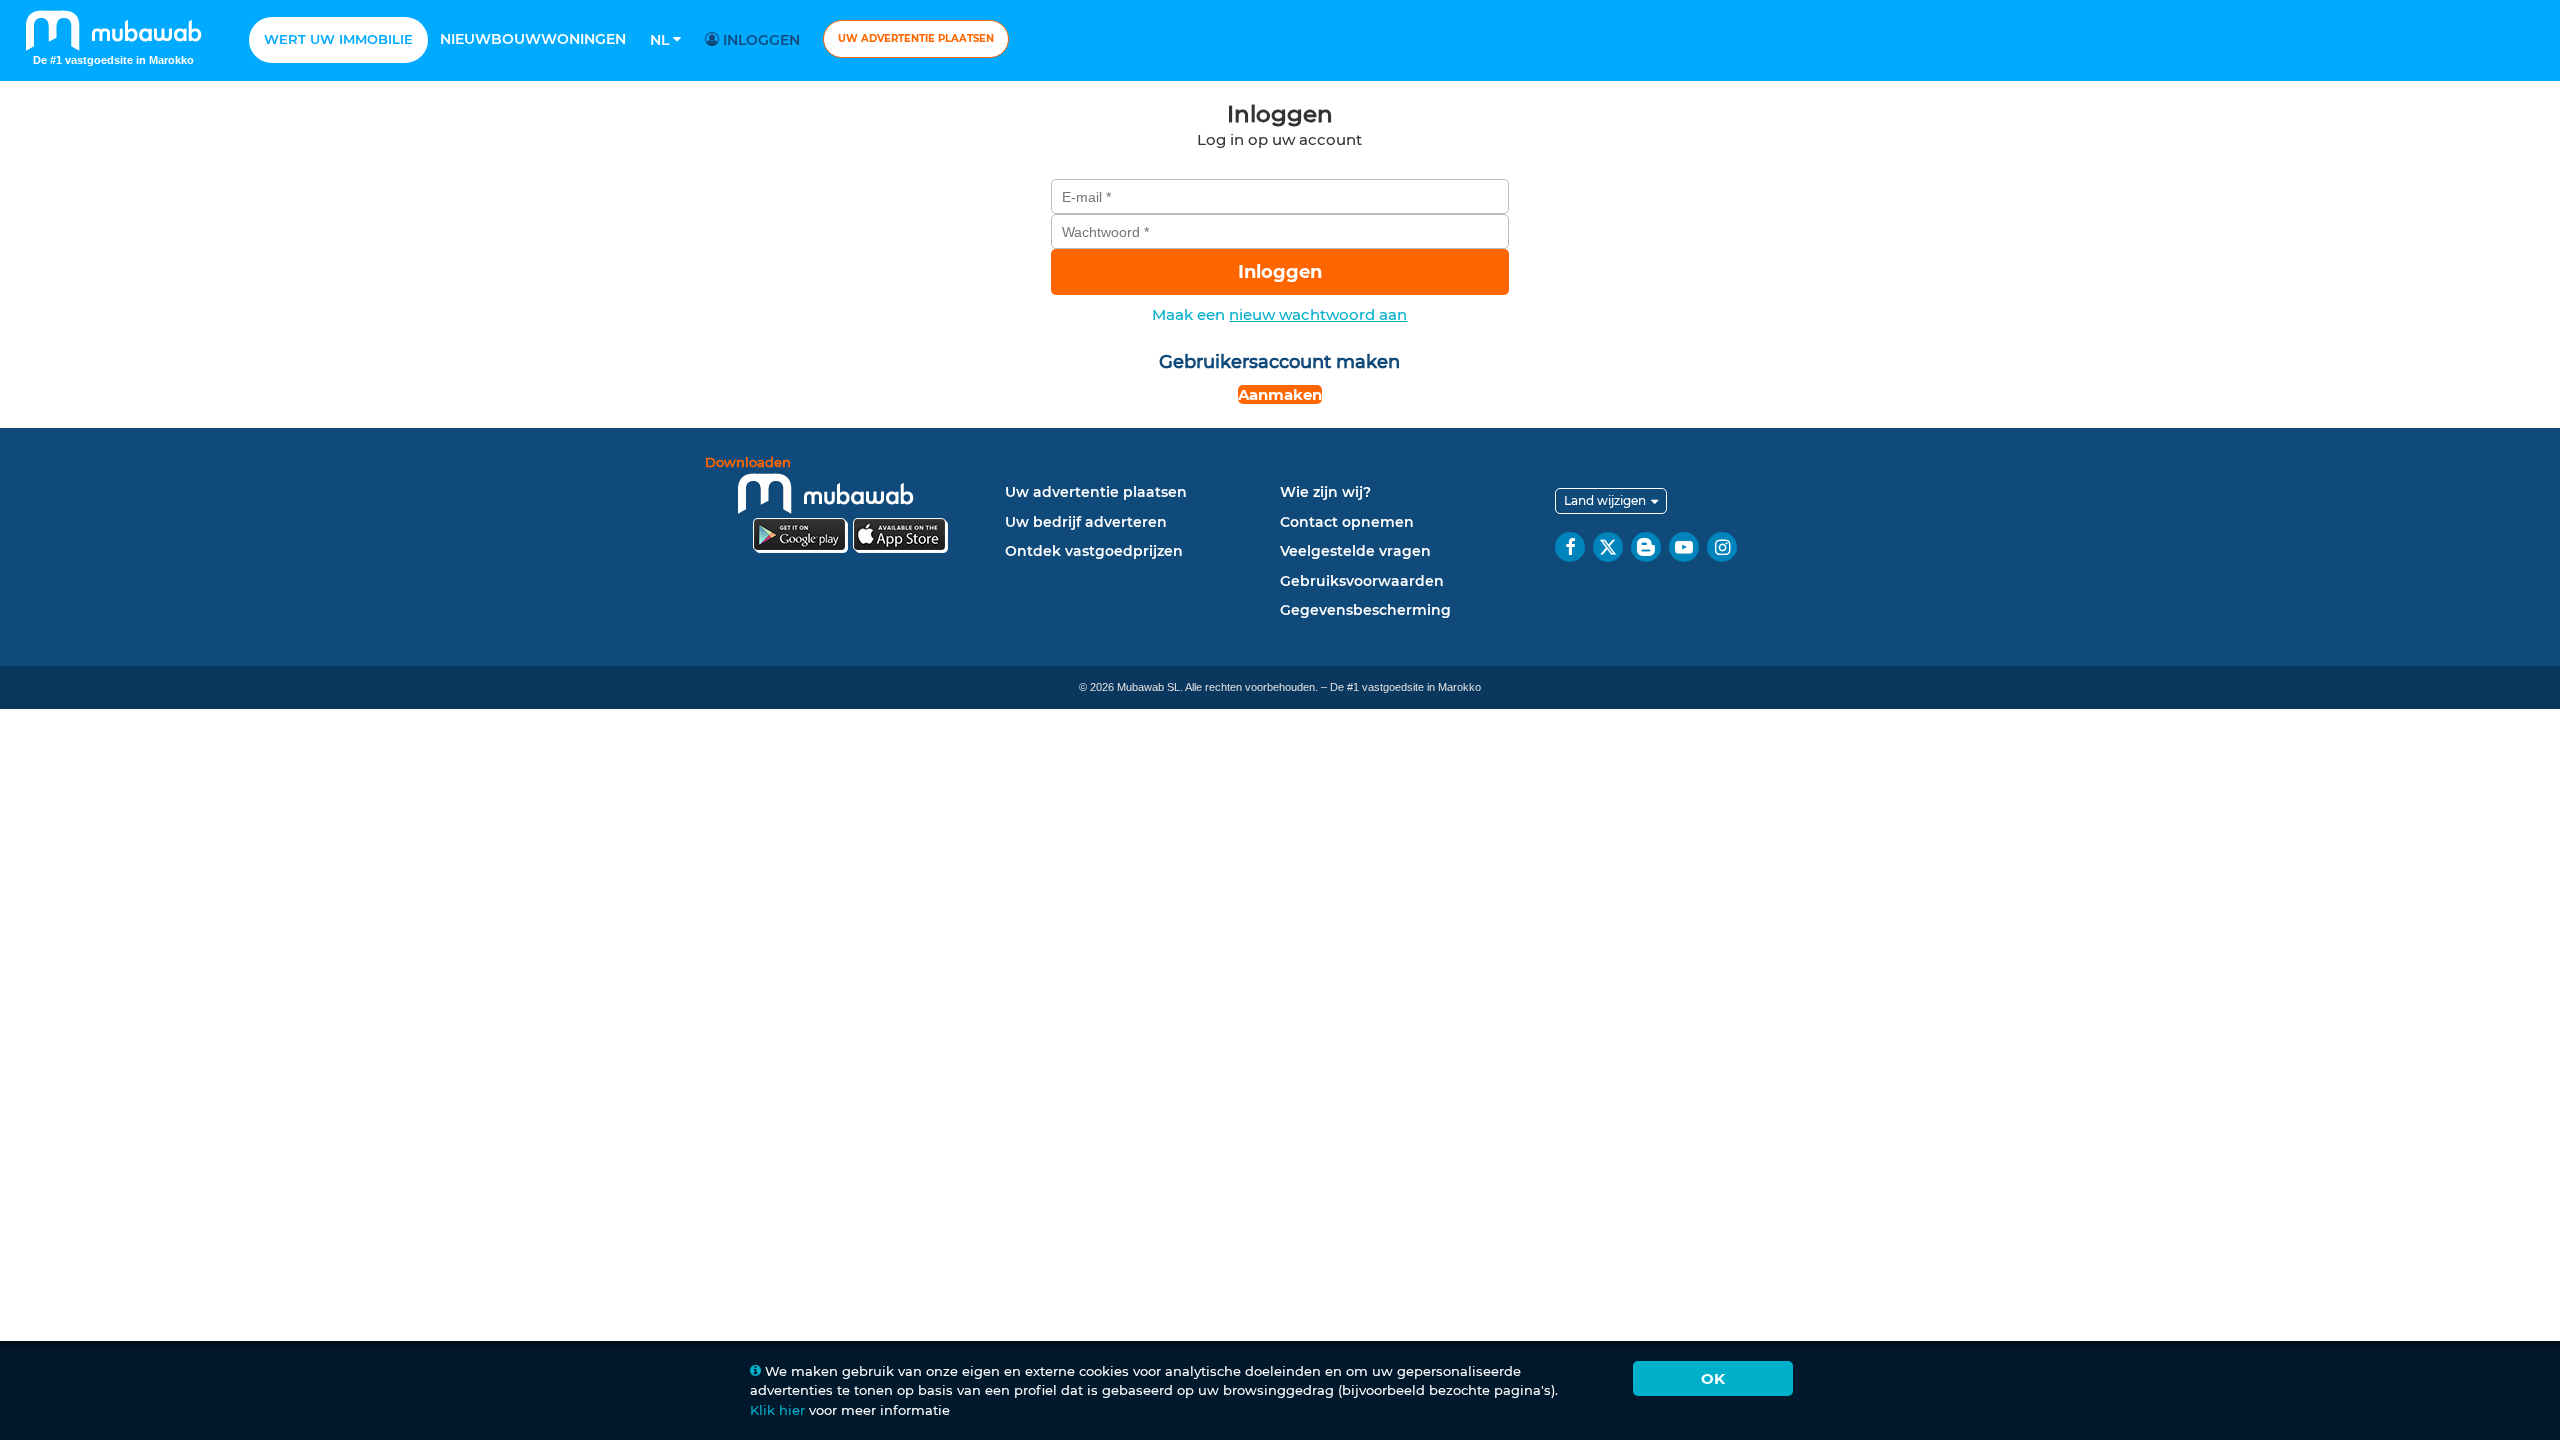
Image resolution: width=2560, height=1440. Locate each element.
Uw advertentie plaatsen (916, 38)
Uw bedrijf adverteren (1086, 522)
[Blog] (1646, 547)
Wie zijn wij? (1325, 492)
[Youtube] (1684, 547)
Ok (1713, 1378)
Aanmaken (1280, 394)
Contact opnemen (1347, 522)
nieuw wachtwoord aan (1318, 314)
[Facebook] (1570, 547)
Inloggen (759, 40)
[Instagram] (1722, 547)
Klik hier (777, 1410)
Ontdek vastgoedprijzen (1094, 551)
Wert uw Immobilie (338, 39)
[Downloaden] (850, 507)
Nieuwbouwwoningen (533, 39)
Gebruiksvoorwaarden (1362, 581)
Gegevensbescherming (1365, 610)
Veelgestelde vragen (1355, 551)
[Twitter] (1608, 547)
